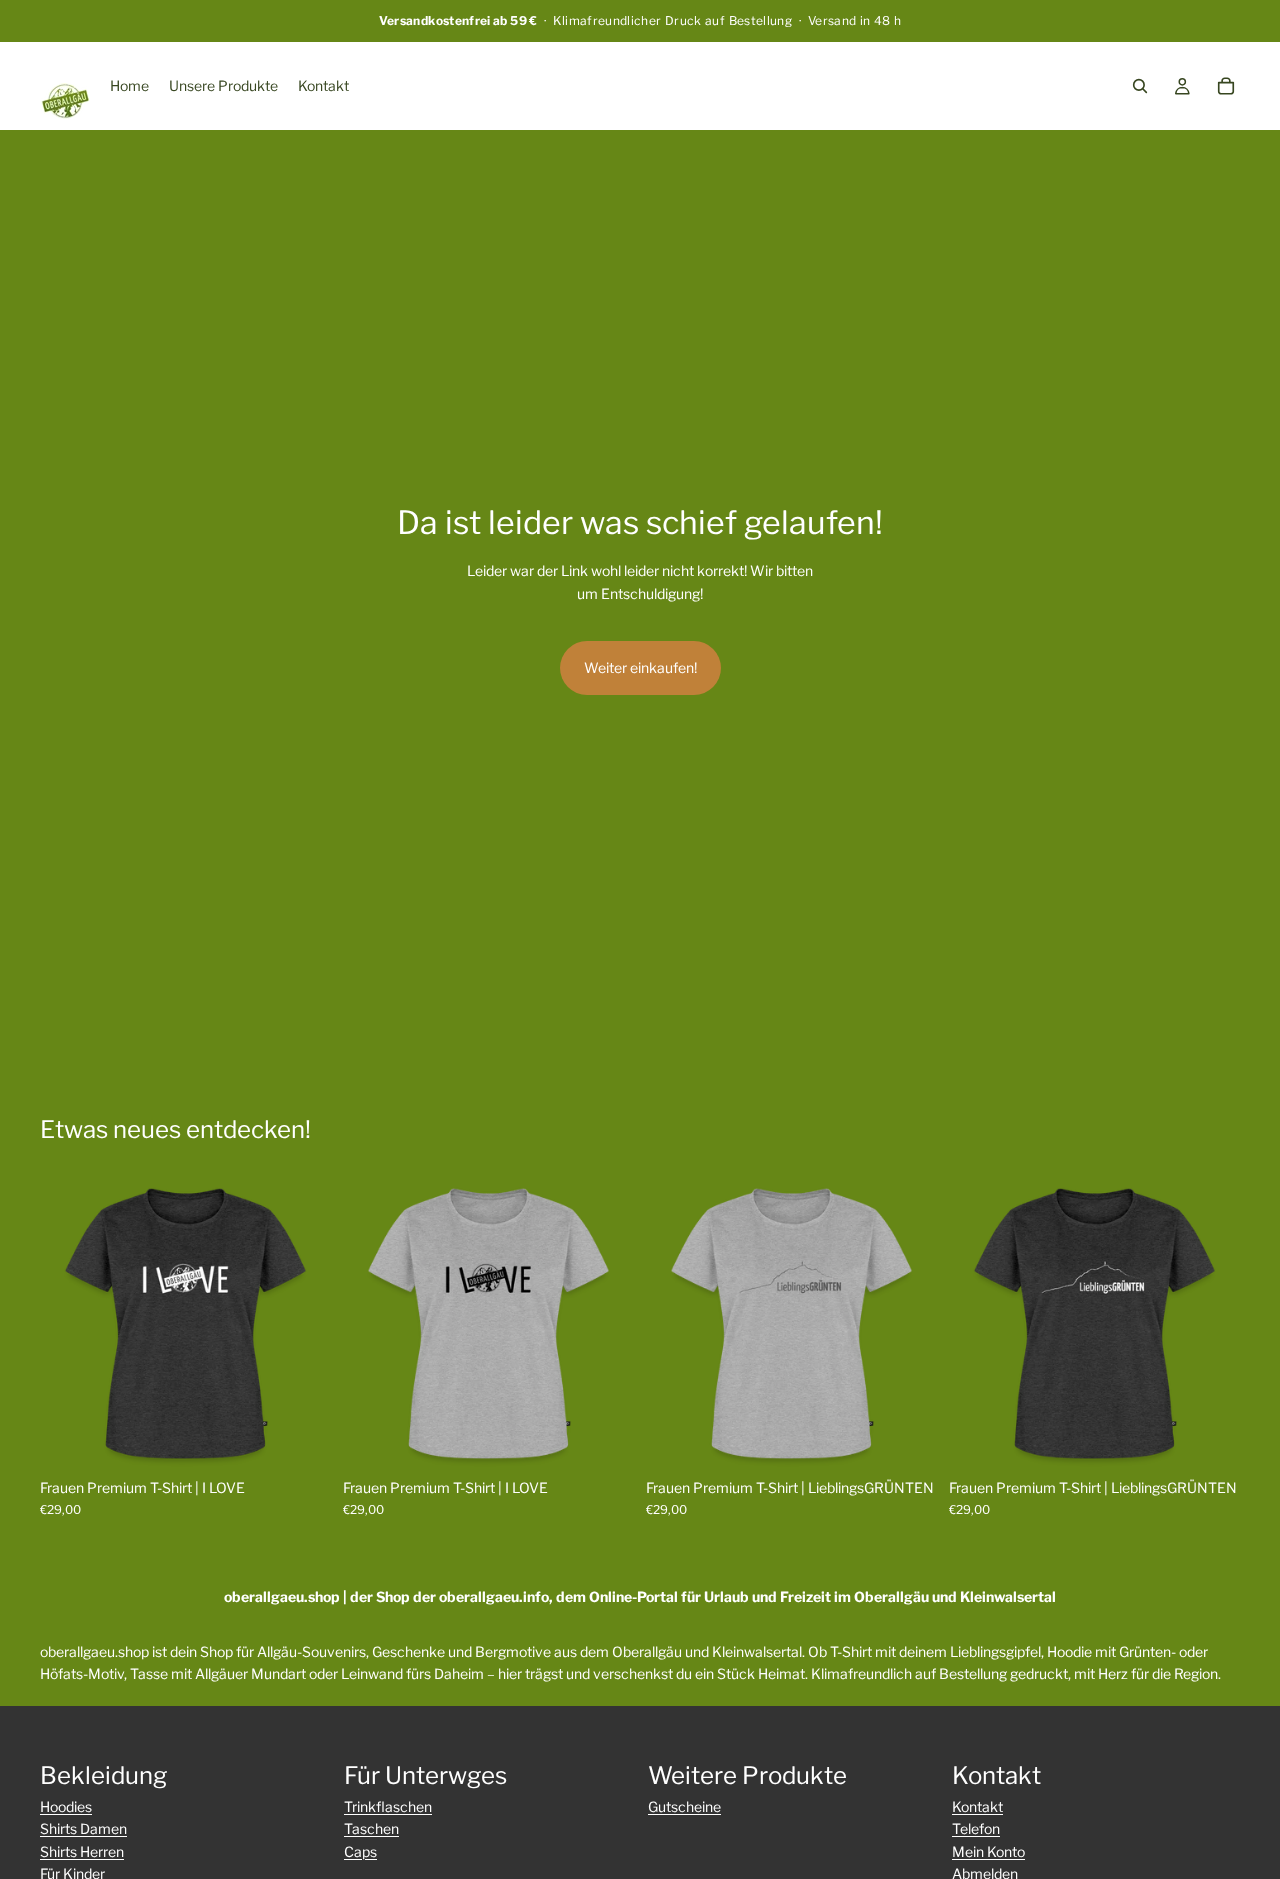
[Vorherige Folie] (70, 1323)
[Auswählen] (300, 1438)
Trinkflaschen (388, 1806)
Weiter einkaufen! (640, 667)
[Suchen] (1140, 86)
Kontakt (977, 1806)
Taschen (371, 1828)
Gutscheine (684, 1806)
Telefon (976, 1828)
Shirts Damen (83, 1828)
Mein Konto (988, 1851)
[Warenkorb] (1226, 86)
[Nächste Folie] (301, 1323)
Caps (360, 1851)
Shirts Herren (82, 1851)
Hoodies (66, 1806)
